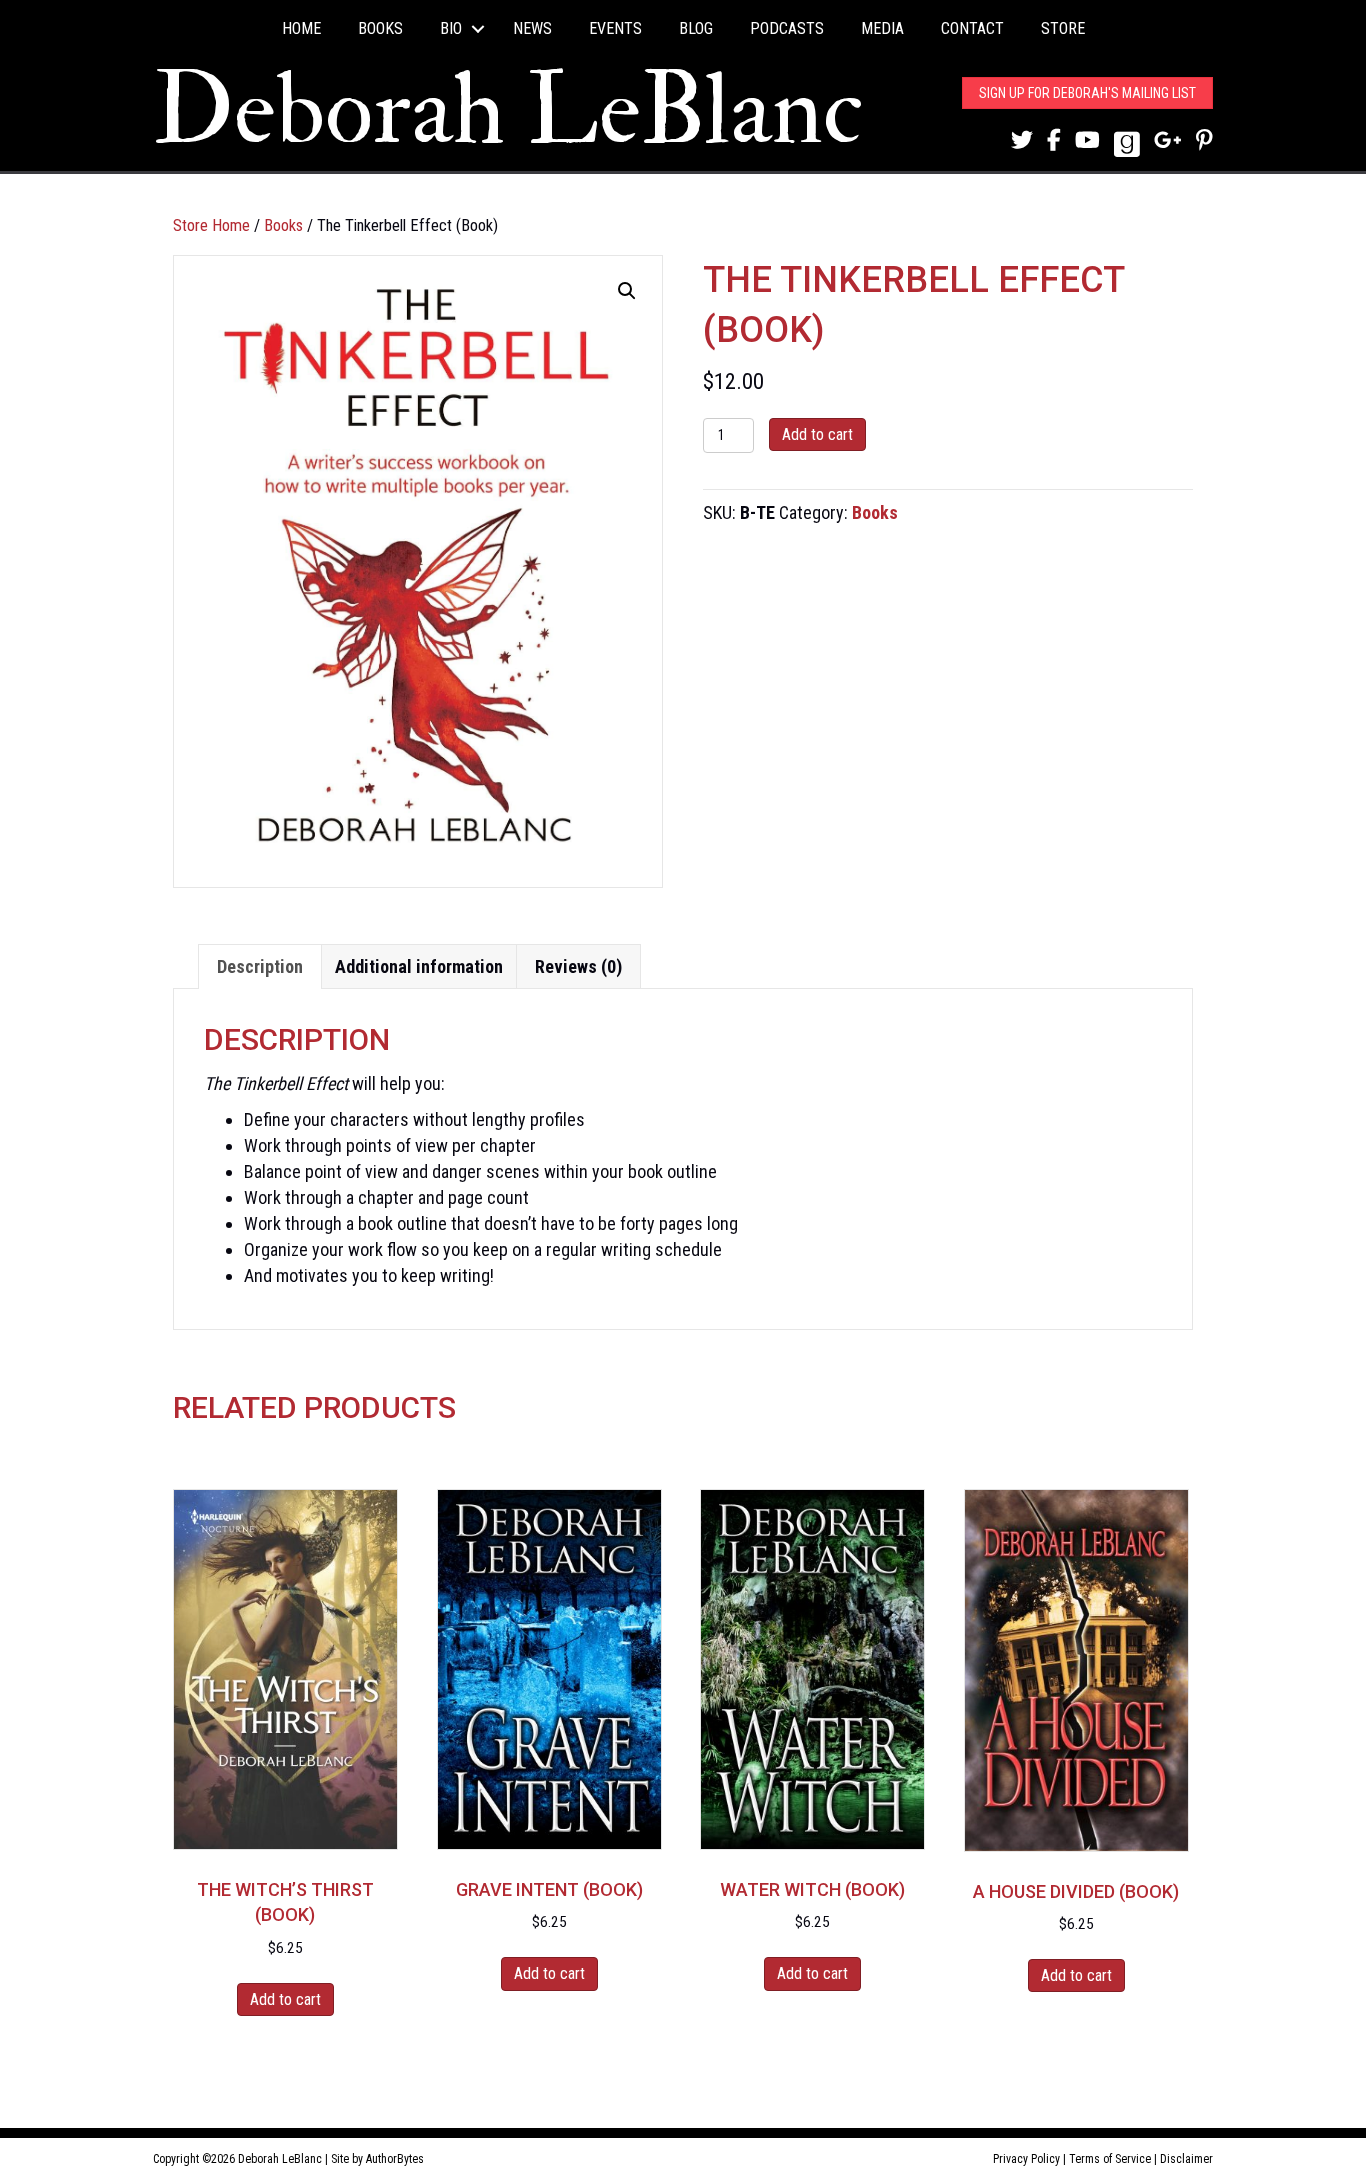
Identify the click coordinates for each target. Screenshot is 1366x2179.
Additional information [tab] (419, 966)
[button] (478, 29)
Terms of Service (1110, 2159)
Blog (696, 28)
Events (615, 28)
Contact (972, 28)
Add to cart (817, 434)
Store (1063, 28)
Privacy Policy (1026, 2159)
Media (882, 28)
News (532, 28)
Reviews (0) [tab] (578, 966)
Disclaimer (1186, 2159)
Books (380, 28)
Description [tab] (260, 966)
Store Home (211, 225)
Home (301, 28)
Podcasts (787, 28)
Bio (451, 28)
